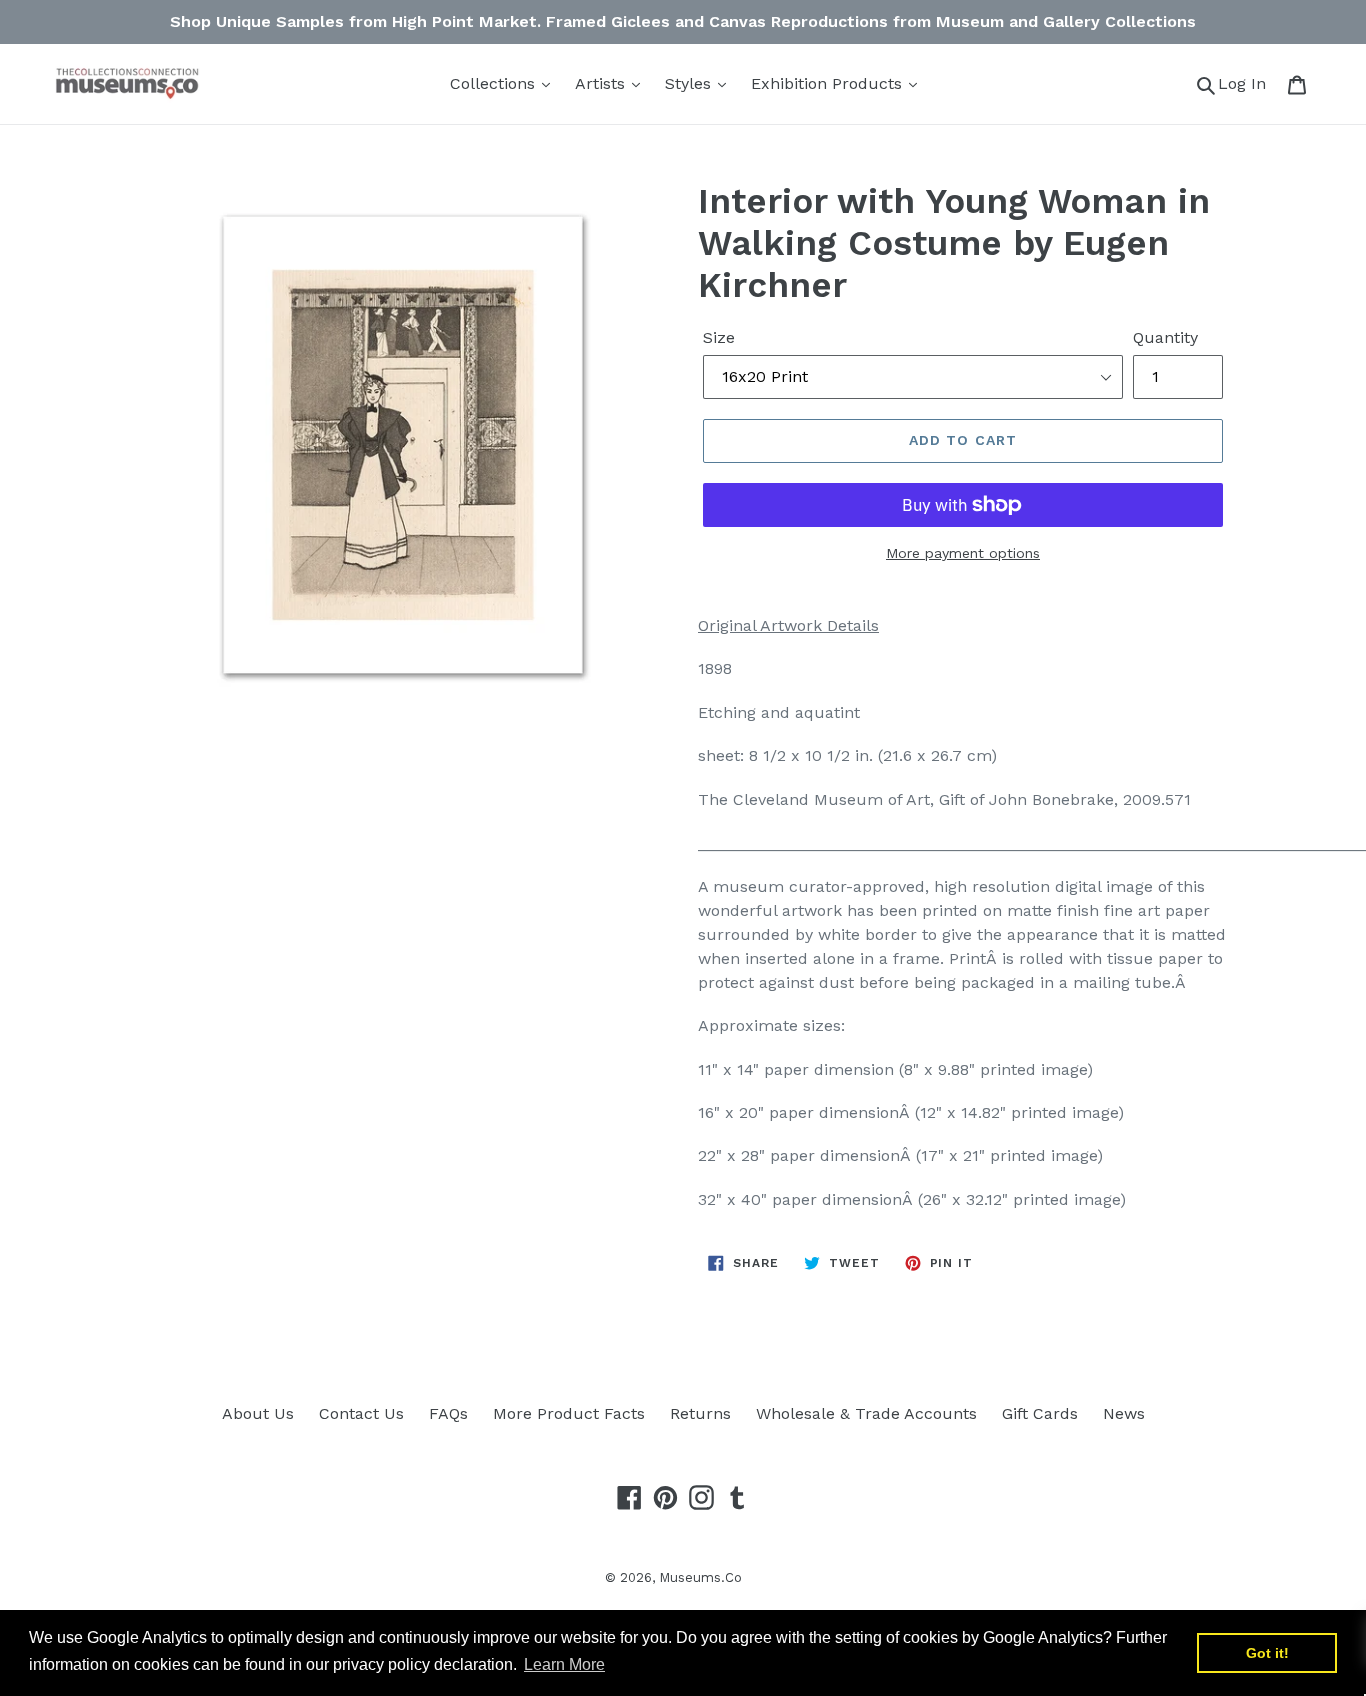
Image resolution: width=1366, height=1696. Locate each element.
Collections (495, 83)
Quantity (1165, 337)
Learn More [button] (564, 1664)
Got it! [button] (1267, 1653)
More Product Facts (569, 1413)
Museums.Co (700, 1577)
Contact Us (361, 1413)
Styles (690, 83)
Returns (700, 1413)
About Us (258, 1413)
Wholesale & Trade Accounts (866, 1413)
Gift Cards (1040, 1413)
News (1124, 1413)
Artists (602, 83)
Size (719, 337)
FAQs (448, 1413)
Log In (1247, 83)
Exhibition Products (829, 83)
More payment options (963, 553)
